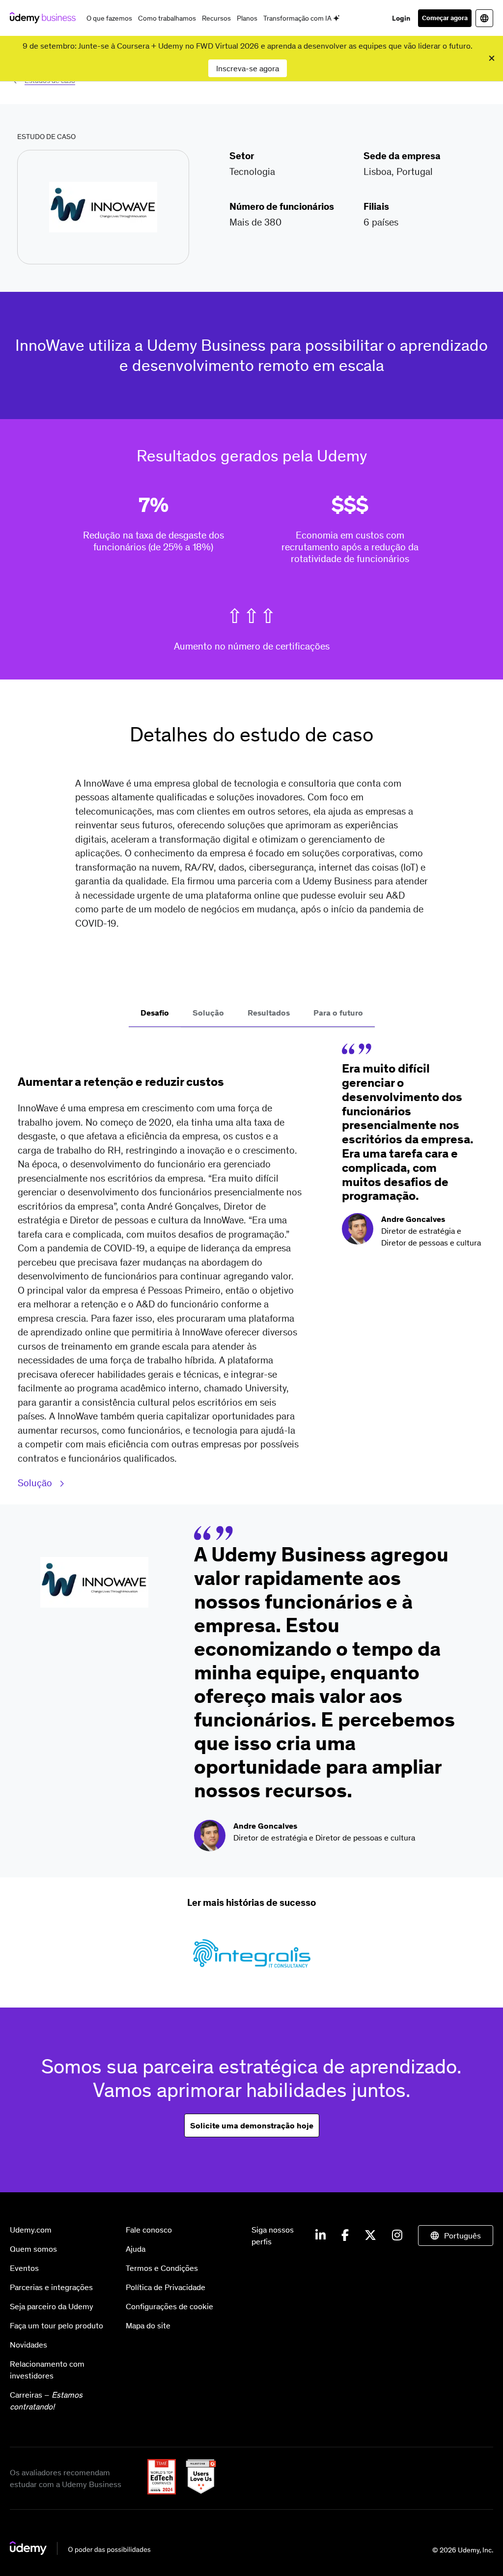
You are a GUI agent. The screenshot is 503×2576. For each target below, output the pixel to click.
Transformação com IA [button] (298, 18)
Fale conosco (149, 2230)
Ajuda (136, 2249)
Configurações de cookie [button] (169, 2306)
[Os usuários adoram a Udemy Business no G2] (197, 2491)
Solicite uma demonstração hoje (252, 2125)
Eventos (24, 2268)
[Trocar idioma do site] (484, 18)
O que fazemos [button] (109, 18)
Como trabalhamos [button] (167, 18)
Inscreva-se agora (248, 68)
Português (462, 2236)
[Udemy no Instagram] (397, 2236)
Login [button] (401, 18)
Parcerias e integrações (51, 2287)
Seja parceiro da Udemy (52, 2306)
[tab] (155, 1014)
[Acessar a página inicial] (80, 2552)
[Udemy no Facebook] (345, 2236)
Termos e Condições (162, 2268)
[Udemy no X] (370, 2236)
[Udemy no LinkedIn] (321, 2236)
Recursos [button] (216, 18)
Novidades (28, 2345)
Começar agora (445, 18)
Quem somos (33, 2249)
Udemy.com (31, 2230)
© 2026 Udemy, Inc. (463, 2550)
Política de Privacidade (166, 2287)
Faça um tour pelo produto (56, 2325)
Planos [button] (247, 18)
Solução (36, 1483)
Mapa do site (148, 2325)
